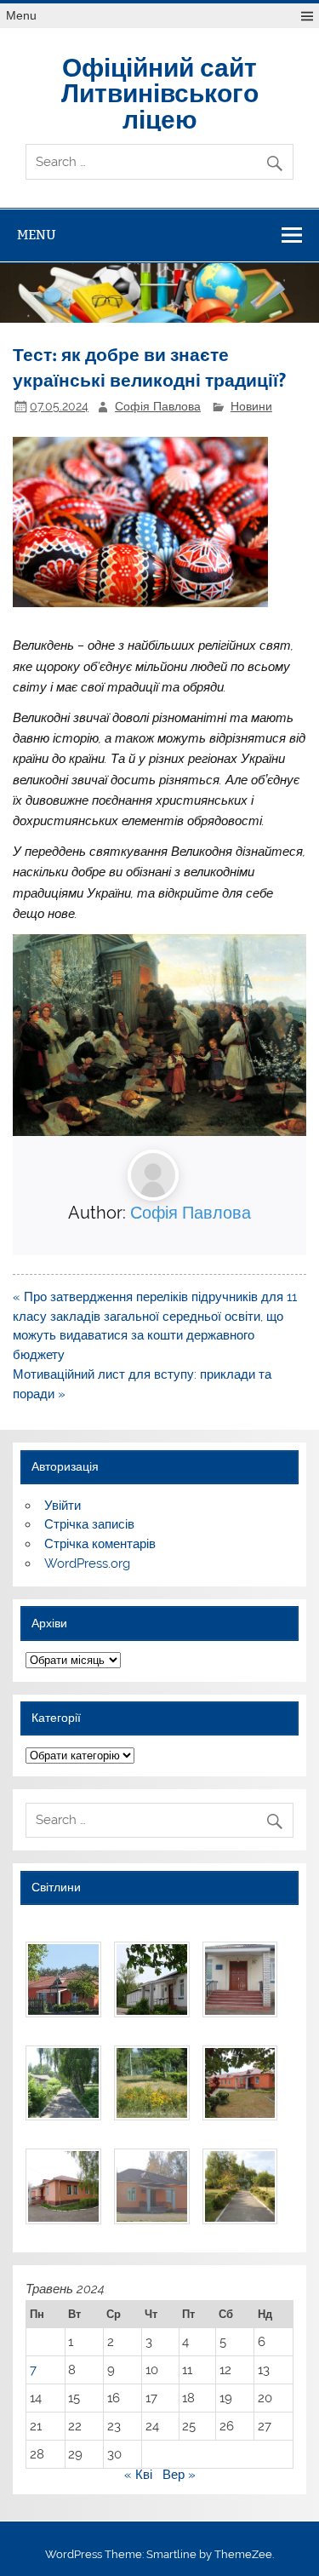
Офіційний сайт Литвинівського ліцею (160, 92)
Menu (21, 16)
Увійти (63, 1506)
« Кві (138, 2475)
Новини (251, 406)
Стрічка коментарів (100, 1544)
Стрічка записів (89, 1524)
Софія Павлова (158, 406)
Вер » (179, 2475)
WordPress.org (87, 1563)
